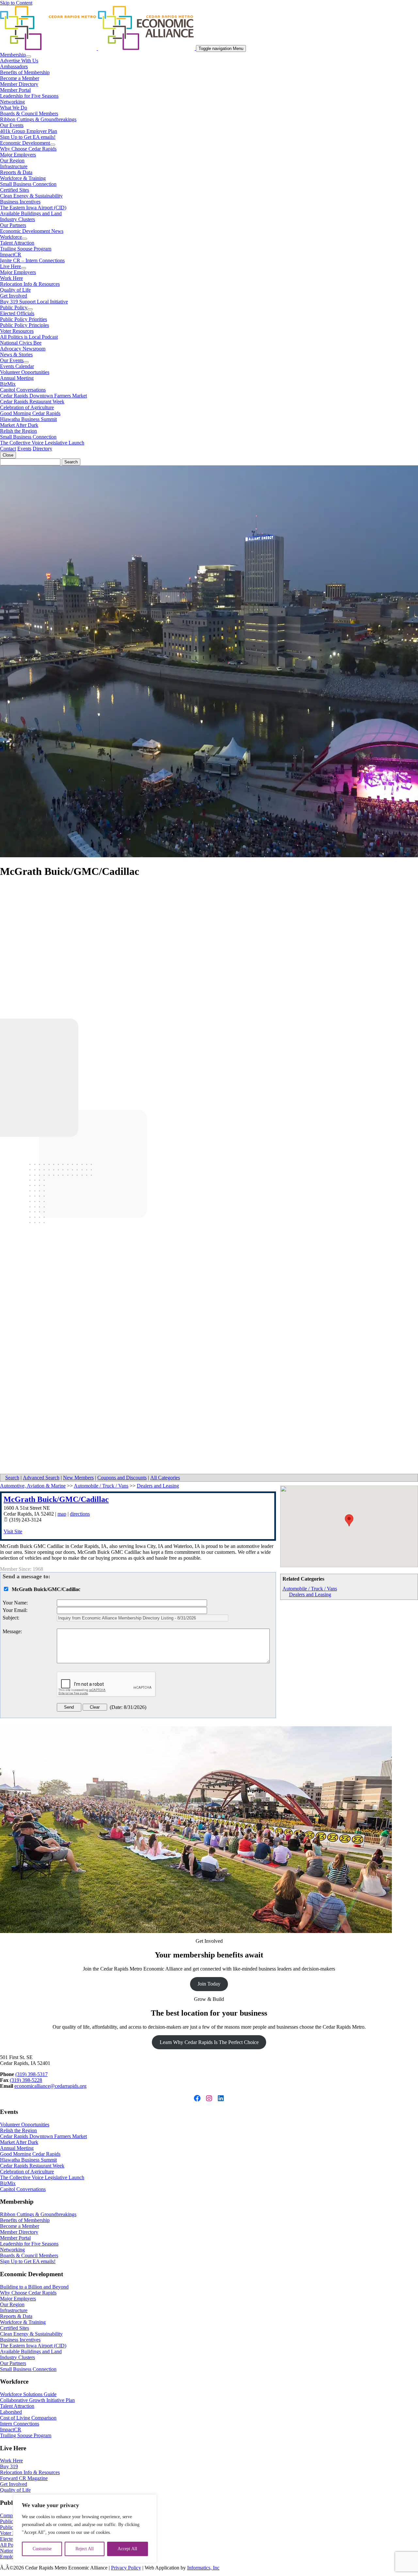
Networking (12, 102)
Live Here (10, 266)
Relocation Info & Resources (30, 284)
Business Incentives (20, 202)
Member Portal (15, 90)
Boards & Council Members (29, 113)
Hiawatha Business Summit (28, 419)
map (62, 1514)
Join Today (209, 1984)
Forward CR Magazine (24, 2478)
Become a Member (20, 78)
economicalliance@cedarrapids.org (50, 2086)
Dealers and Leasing (310, 1594)
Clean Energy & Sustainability (31, 196)
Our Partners (13, 225)
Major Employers (18, 155)
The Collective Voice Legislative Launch (42, 443)
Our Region (12, 161)
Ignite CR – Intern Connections (32, 260)
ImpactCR (11, 255)
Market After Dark (19, 425)
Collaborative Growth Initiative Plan (37, 2400)
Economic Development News (32, 231)
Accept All (127, 2549)
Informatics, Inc (203, 2568)
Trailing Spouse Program (26, 249)
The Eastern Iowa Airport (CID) (33, 208)
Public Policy (14, 307)
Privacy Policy (126, 2568)
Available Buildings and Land (31, 213)
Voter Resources (17, 331)
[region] (85, 2529)
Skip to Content (16, 3)
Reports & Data (16, 172)
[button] (349, 1520)
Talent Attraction (17, 243)
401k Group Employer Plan (29, 131)
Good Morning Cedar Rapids (30, 413)
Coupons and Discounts (122, 1478)
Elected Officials (17, 313)
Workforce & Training (23, 178)
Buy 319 (9, 2466)
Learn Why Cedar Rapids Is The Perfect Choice (209, 2042)
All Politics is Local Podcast (29, 337)
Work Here (11, 278)
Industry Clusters (17, 219)
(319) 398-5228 (26, 2080)
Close (8, 455)
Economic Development (25, 143)
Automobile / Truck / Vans (310, 1589)
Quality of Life (15, 290)
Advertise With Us (19, 61)
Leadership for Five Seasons (29, 96)
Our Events (12, 125)
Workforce (11, 237)
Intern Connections (20, 2424)
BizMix (8, 384)
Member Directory (19, 84)
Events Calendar (17, 366)
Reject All (85, 2549)
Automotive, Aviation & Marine (33, 1486)
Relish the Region (18, 431)
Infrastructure (14, 166)
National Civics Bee (21, 343)
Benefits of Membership (25, 72)
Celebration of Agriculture (27, 407)
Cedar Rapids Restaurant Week (32, 402)
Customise (42, 2549)
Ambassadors (14, 66)
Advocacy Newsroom (23, 349)
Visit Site (13, 1531)
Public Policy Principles (24, 325)
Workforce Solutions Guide (28, 2394)
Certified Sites (15, 190)
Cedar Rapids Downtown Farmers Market (43, 396)
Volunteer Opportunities (25, 372)
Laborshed (11, 2412)
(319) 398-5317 (32, 2074)
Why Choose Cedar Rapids (28, 149)
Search (12, 1478)
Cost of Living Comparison (28, 2418)
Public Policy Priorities (24, 319)
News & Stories (16, 354)
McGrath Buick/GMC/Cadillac (56, 1499)
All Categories (165, 1478)
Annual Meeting (17, 378)
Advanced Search (41, 1478)
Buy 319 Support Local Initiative (34, 302)
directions (80, 1514)
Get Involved (14, 296)
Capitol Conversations (23, 390)
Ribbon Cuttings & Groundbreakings (38, 119)
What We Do (14, 108)
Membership (13, 55)
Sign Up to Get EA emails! (28, 137)
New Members (78, 1478)
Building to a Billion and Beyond (34, 2287)
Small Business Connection (28, 184)
